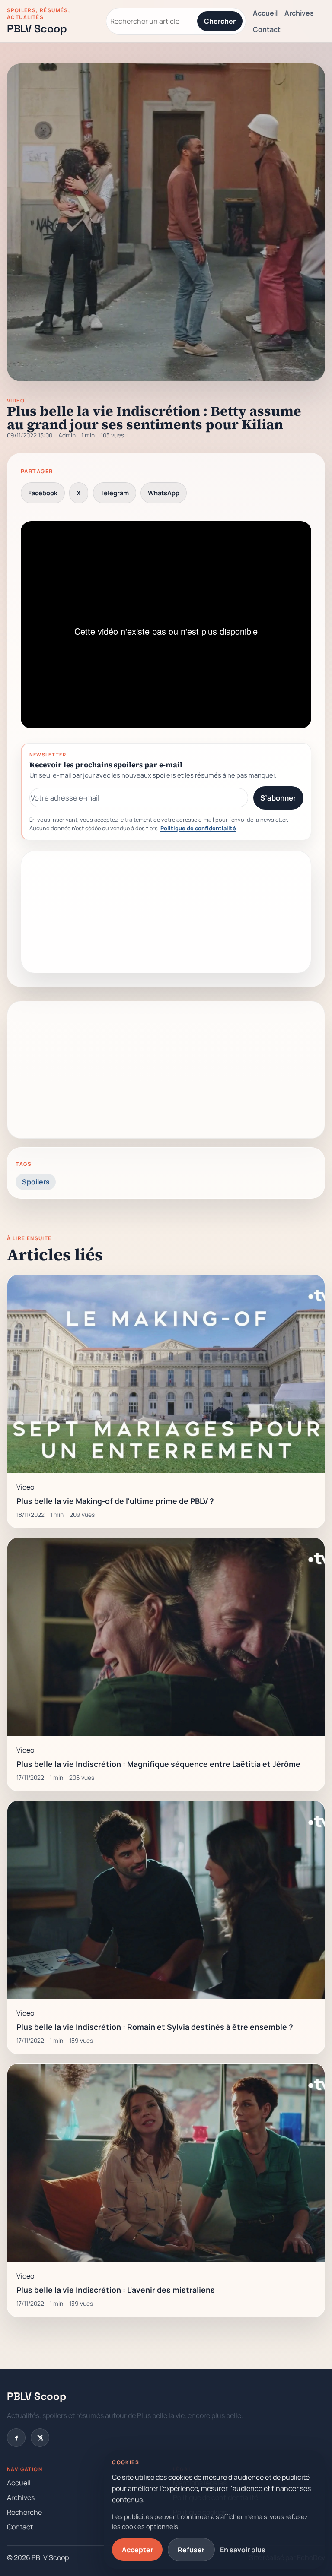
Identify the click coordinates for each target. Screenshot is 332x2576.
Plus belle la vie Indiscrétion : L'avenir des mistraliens (116, 2290)
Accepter (137, 2550)
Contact (267, 29)
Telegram (115, 493)
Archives (299, 13)
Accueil (265, 13)
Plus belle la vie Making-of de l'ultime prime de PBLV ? (115, 1501)
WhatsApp (164, 493)
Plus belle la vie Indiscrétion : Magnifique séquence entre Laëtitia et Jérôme (158, 1764)
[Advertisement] (166, 912)
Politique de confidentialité (198, 828)
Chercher (220, 21)
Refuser (191, 2550)
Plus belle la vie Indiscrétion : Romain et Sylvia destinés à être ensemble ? (155, 2027)
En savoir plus (243, 2550)
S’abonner (278, 798)
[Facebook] (16, 2438)
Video (16, 401)
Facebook (43, 493)
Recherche (24, 2512)
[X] (40, 2438)
